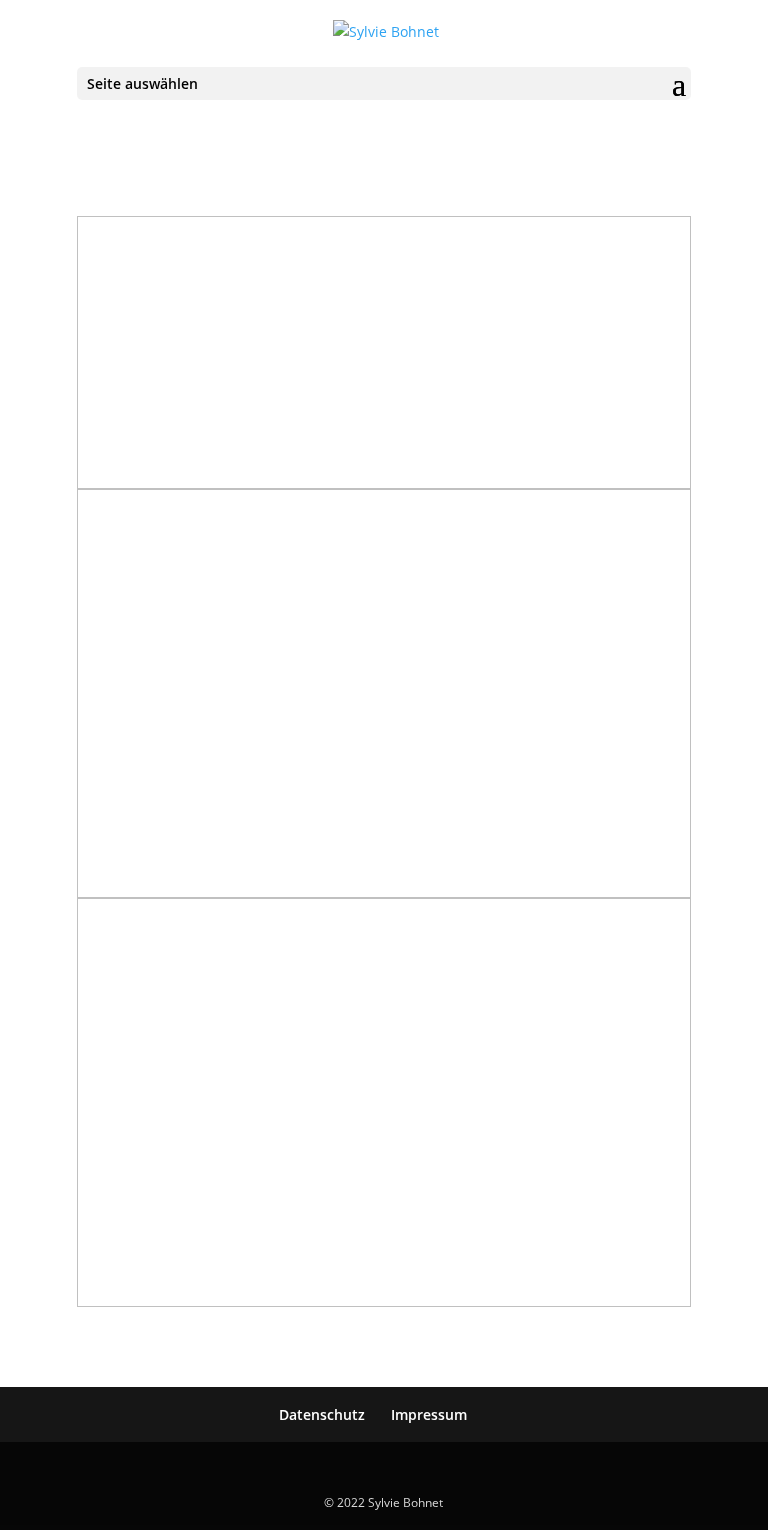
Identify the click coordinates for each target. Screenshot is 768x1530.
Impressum (429, 1414)
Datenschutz (322, 1414)
